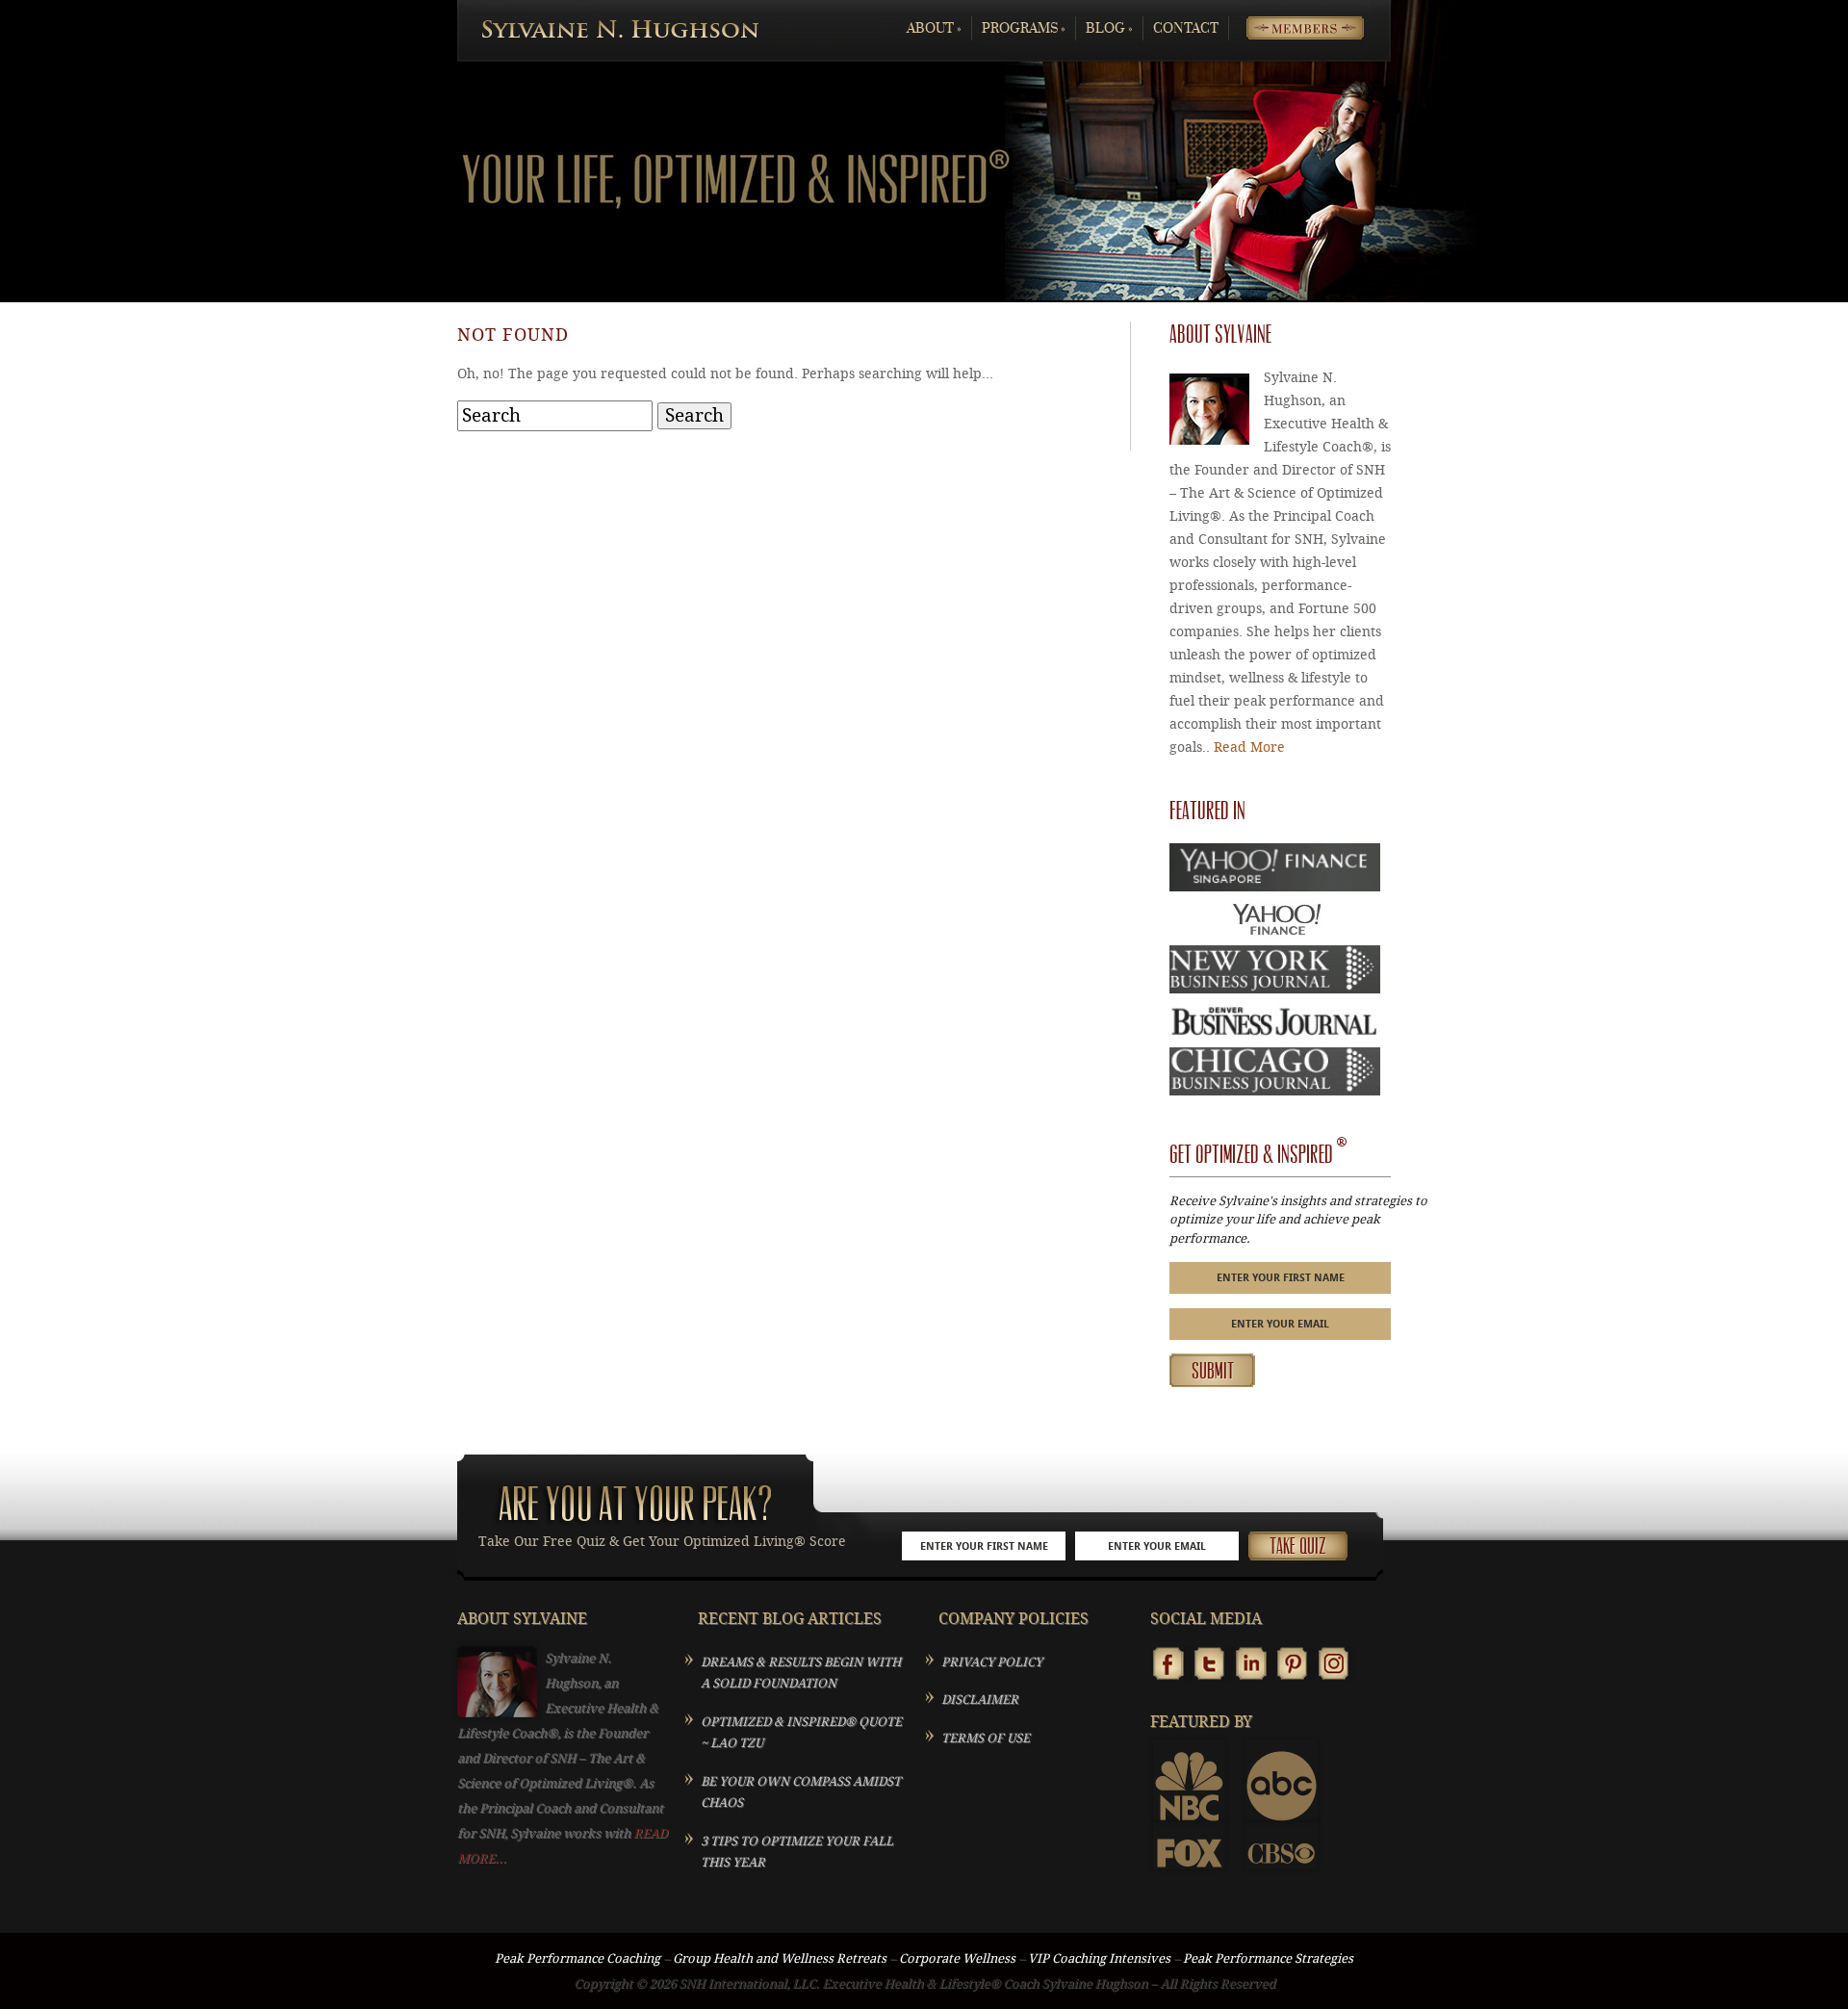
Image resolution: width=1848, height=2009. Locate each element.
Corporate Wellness (957, 1958)
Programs (1024, 28)
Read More (1249, 747)
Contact (1186, 28)
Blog (1109, 28)
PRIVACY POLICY (992, 1662)
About (934, 28)
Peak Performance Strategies (1268, 1958)
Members (1290, 28)
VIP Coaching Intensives (1099, 1958)
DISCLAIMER (980, 1700)
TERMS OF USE (986, 1738)
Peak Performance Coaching (577, 1958)
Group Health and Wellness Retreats (780, 1958)
